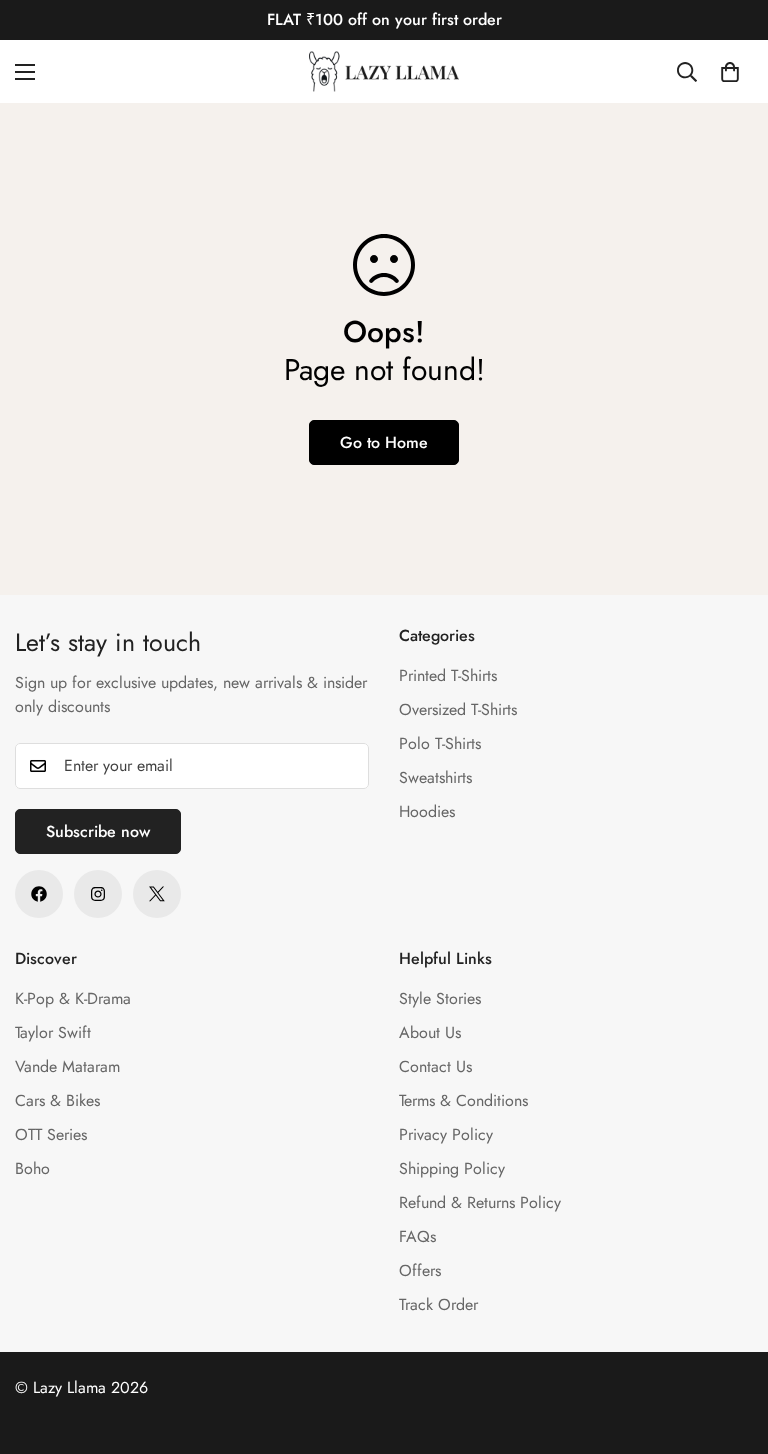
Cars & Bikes (57, 1100)
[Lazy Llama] (384, 71)
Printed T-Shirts (448, 675)
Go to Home (384, 442)
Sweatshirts (435, 777)
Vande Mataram (67, 1066)
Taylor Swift (53, 1032)
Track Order (438, 1304)
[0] (730, 72)
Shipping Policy (452, 1168)
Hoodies (427, 811)
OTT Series (51, 1134)
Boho (32, 1168)
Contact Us (435, 1066)
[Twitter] (157, 894)
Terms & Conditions (463, 1100)
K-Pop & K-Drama (73, 998)
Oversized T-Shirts (458, 709)
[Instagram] (98, 894)
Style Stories (440, 998)
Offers (420, 1270)
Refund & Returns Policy (480, 1202)
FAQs (417, 1236)
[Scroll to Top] (729, 1345)
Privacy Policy (446, 1134)
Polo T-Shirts (440, 743)
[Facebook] (39, 894)
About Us (430, 1032)
